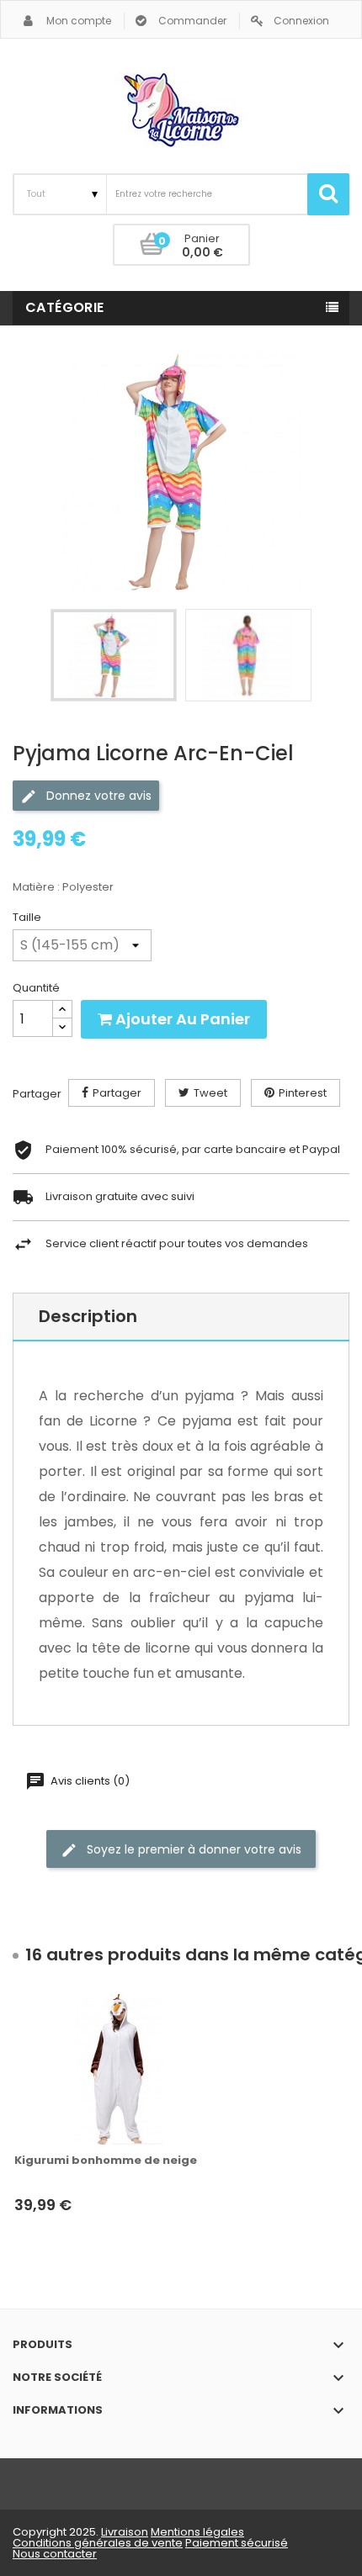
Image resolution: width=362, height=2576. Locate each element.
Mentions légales (197, 2532)
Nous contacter (55, 2554)
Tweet (210, 1093)
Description (88, 1316)
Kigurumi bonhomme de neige (106, 2161)
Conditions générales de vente (98, 2543)
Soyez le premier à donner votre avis (192, 1849)
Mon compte (79, 21)
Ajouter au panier (181, 1019)
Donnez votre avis (97, 796)
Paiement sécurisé (237, 2543)
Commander (192, 21)
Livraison (125, 2532)
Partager (117, 1093)
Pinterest (303, 1093)
